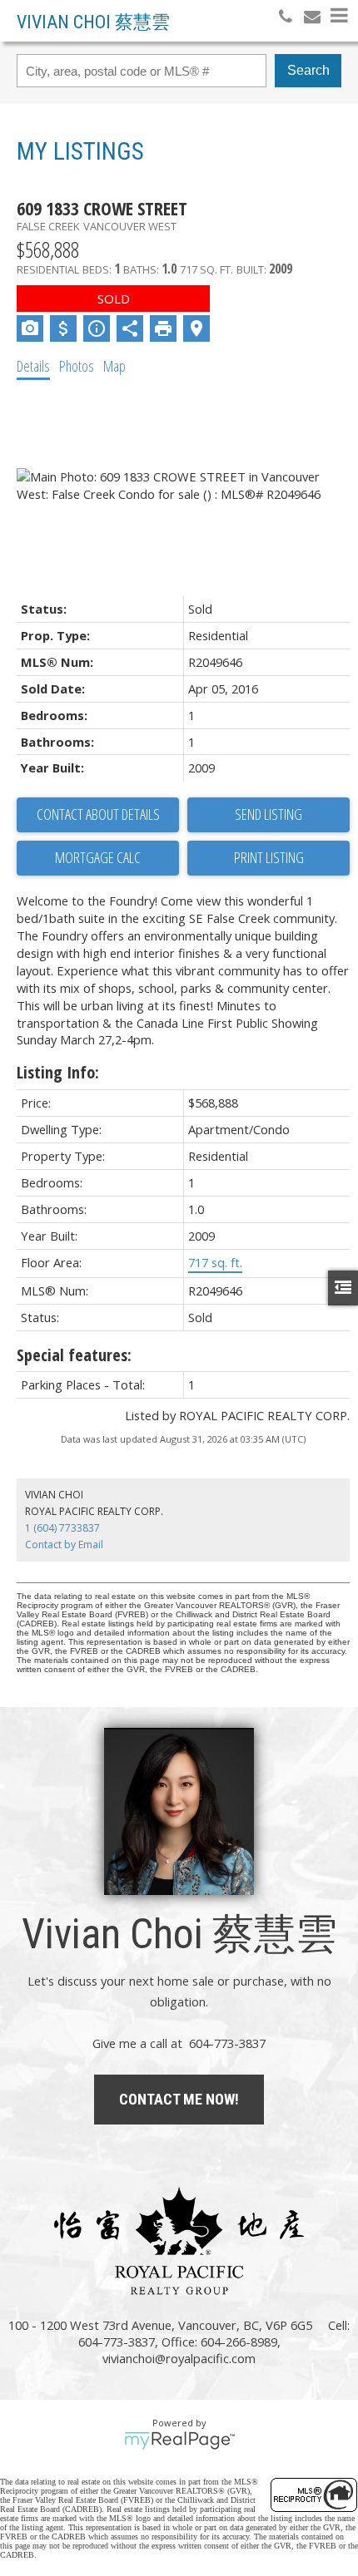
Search (308, 70)
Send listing (268, 814)
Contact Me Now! (179, 2099)
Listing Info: (58, 1072)
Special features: (74, 1355)
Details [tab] (33, 366)
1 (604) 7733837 (62, 1528)
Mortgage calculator (98, 858)
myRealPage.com (179, 2440)
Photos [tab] (77, 366)
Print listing (269, 857)
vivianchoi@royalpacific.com (179, 2358)
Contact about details (98, 814)
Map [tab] (114, 366)
